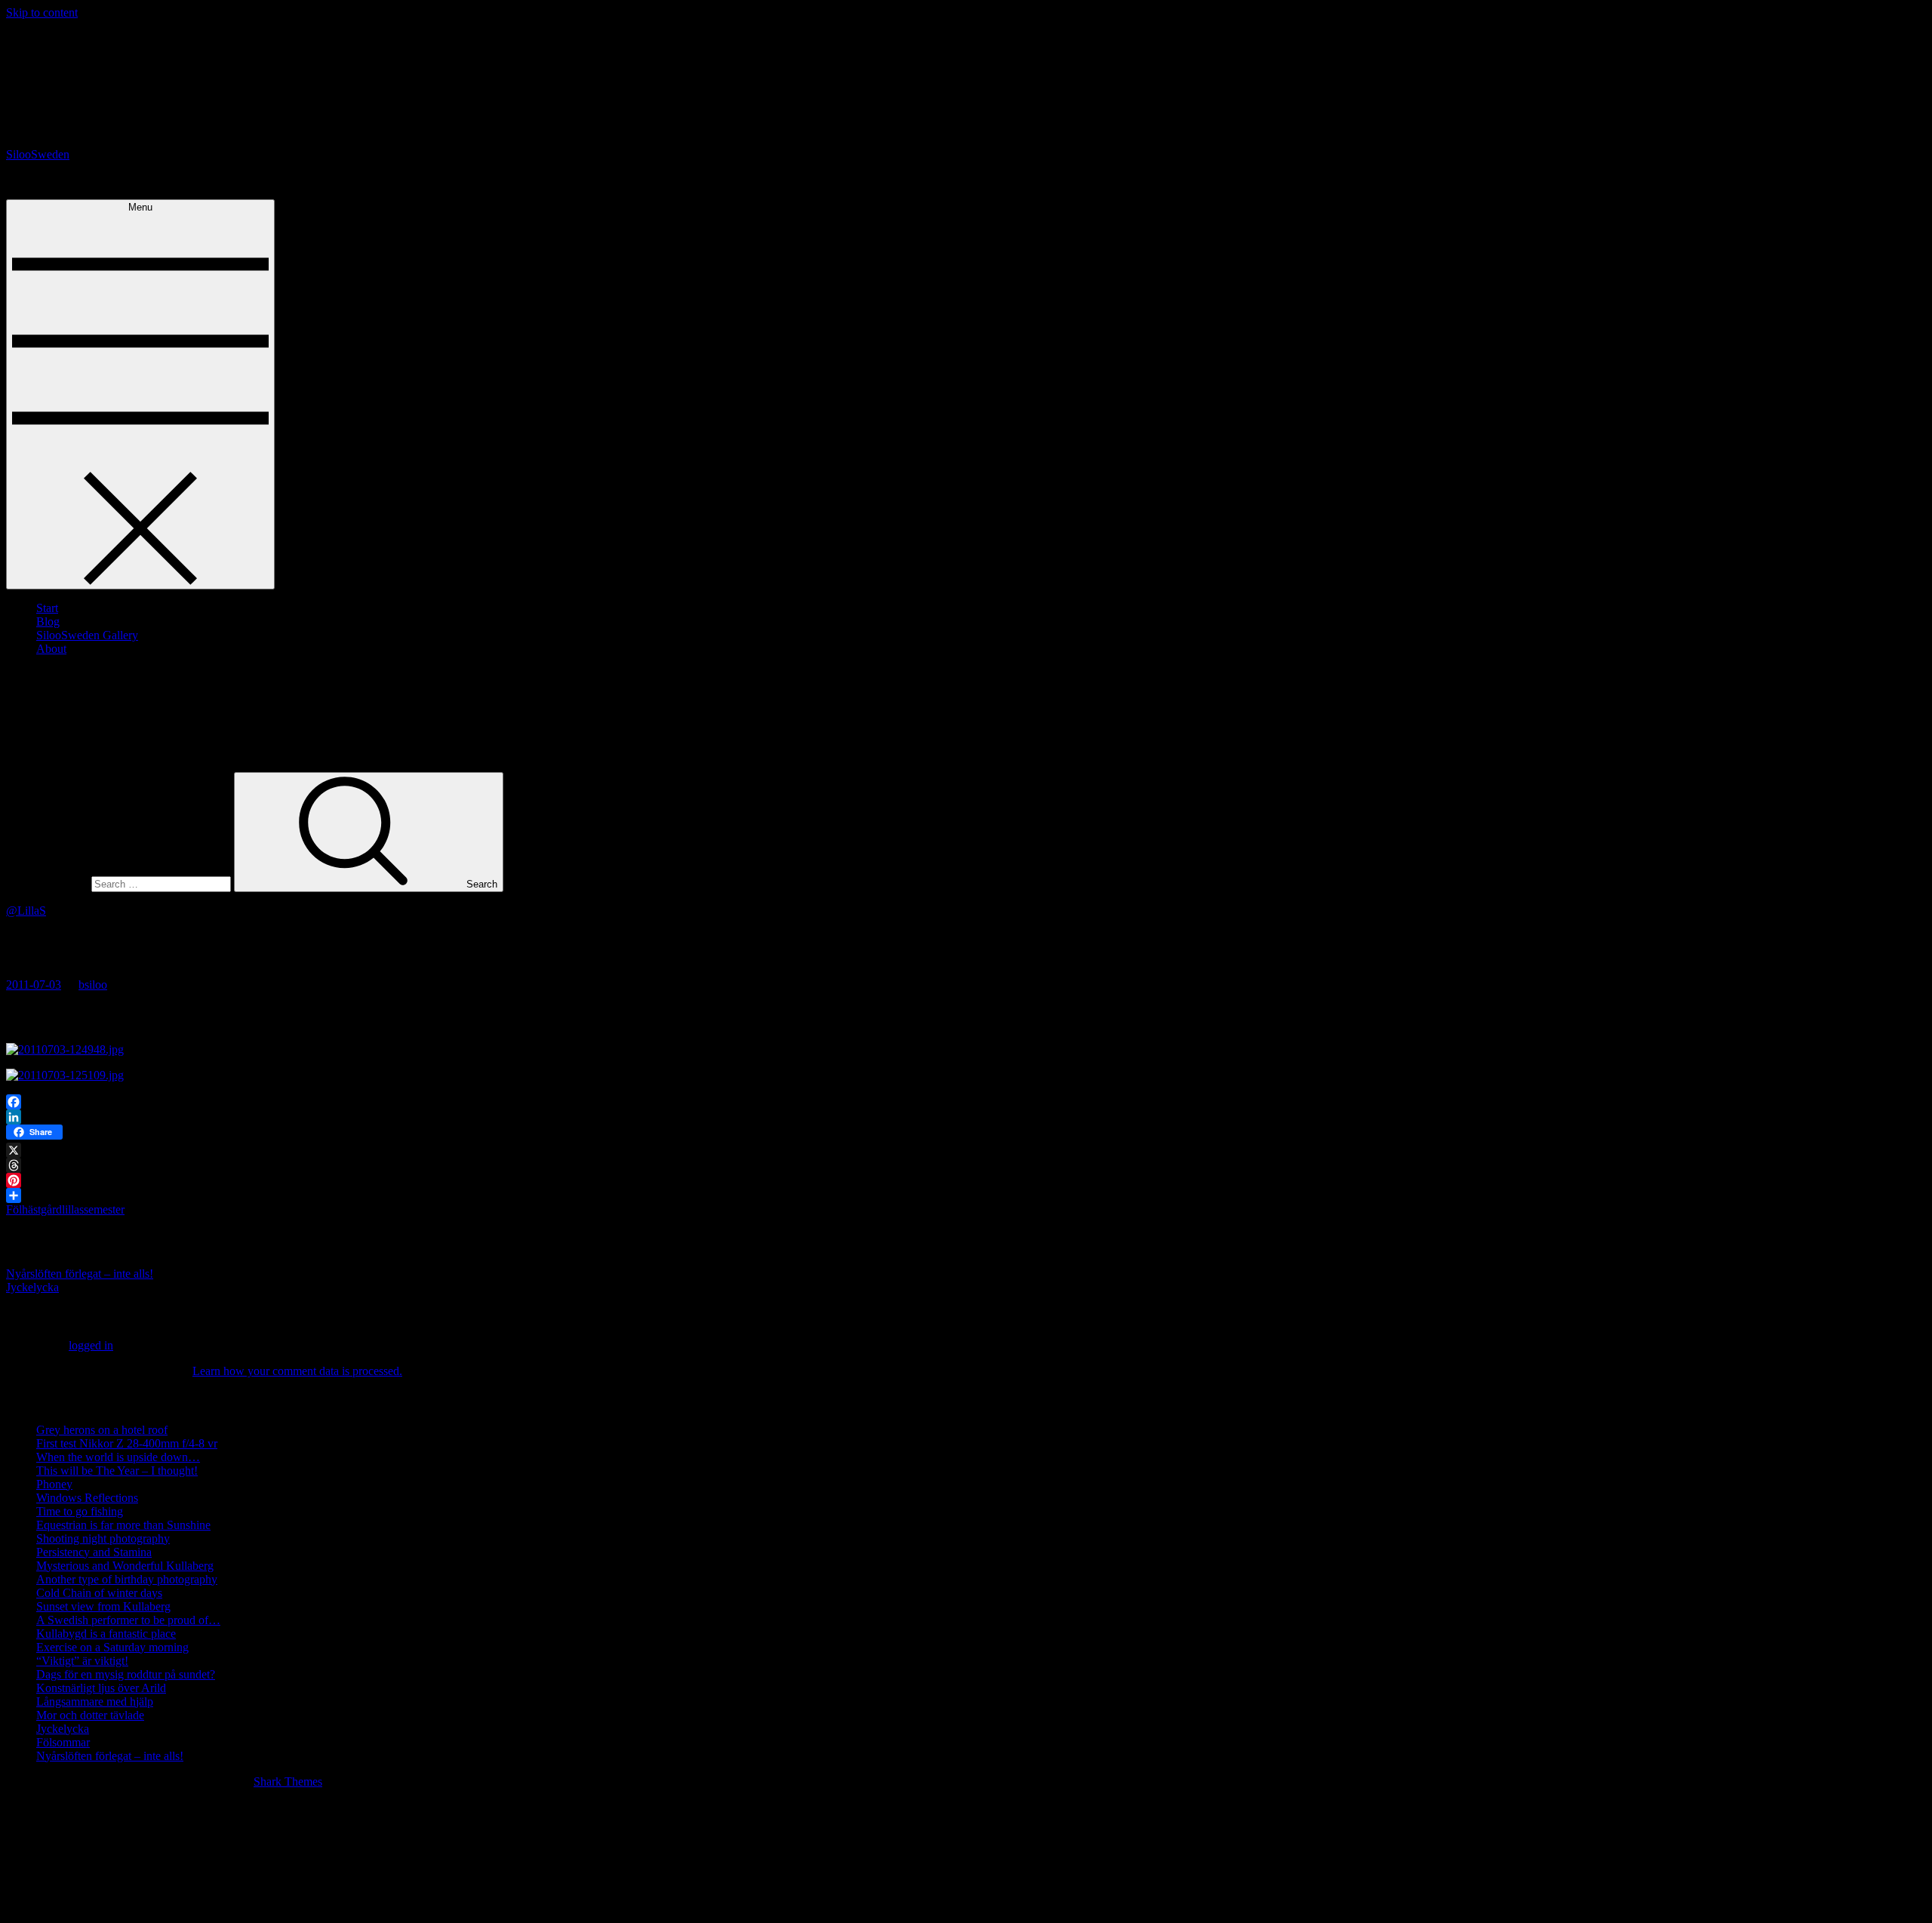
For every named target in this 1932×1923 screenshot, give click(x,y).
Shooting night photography (103, 1538)
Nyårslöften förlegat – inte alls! (80, 1274)
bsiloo (93, 985)
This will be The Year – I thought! (117, 1471)
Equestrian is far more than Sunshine (123, 1525)
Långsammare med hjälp (95, 1701)
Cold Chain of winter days (99, 1593)
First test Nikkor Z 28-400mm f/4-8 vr (127, 1443)
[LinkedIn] (966, 1117)
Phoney (54, 1484)
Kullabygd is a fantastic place (106, 1634)
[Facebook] (966, 1102)
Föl (14, 1209)
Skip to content (42, 12)
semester (104, 1209)
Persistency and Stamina (94, 1552)
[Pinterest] (966, 1180)
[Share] (966, 1195)
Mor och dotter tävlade (90, 1715)
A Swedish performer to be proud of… (128, 1620)
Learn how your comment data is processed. (297, 1371)
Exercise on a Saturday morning (112, 1647)
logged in (91, 1345)
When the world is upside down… (118, 1457)
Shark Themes (288, 1781)
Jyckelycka (32, 1287)
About (51, 649)
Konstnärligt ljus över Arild (101, 1688)
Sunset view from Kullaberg (103, 1606)
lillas (73, 1209)
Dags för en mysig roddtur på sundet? (126, 1674)
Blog (48, 622)
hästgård (42, 1209)
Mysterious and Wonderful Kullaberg (125, 1566)
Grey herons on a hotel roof (102, 1430)
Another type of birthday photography (127, 1579)
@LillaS (26, 911)
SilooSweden (38, 154)
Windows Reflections (87, 1498)
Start (47, 608)
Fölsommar (63, 1742)
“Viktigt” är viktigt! (82, 1661)
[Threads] (966, 1165)
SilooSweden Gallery (87, 635)
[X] (966, 1150)
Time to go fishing (80, 1511)
